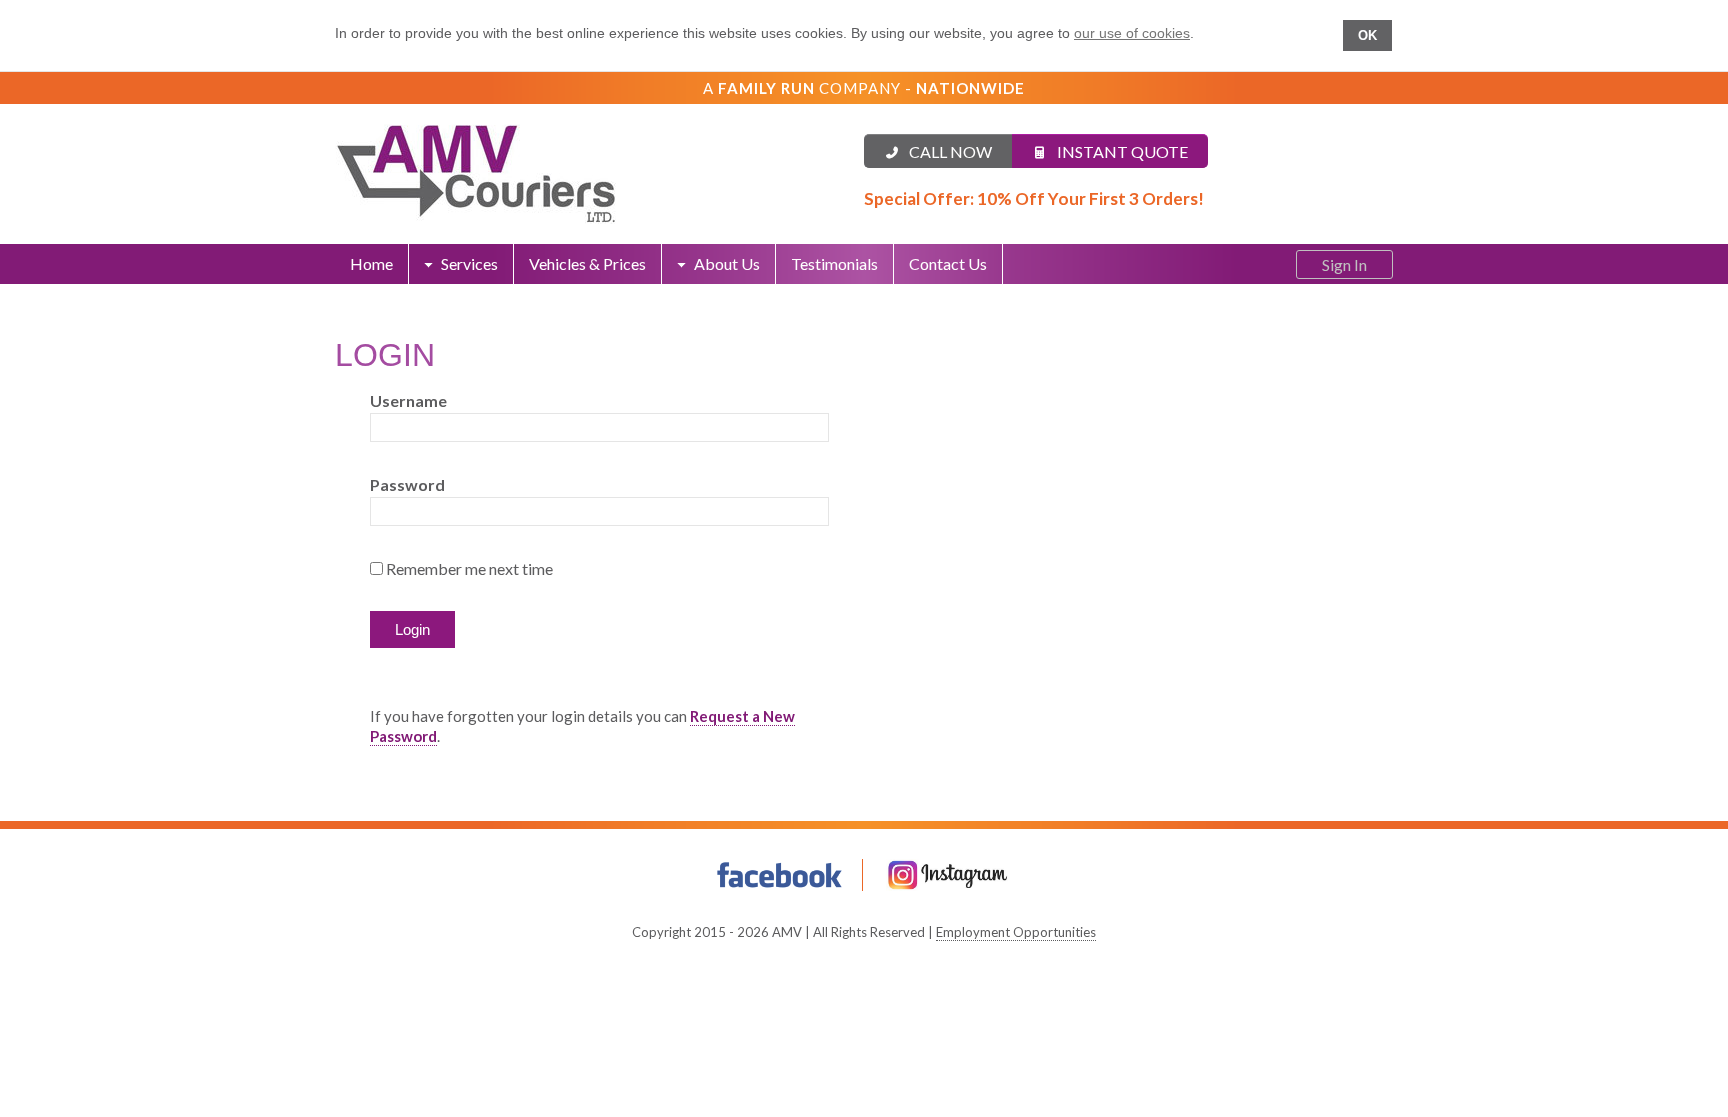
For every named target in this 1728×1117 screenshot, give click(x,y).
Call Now (950, 151)
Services (469, 263)
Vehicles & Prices (587, 263)
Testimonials (834, 263)
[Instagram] (948, 875)
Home (371, 263)
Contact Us (948, 263)
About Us (727, 263)
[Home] (599, 174)
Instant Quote (1122, 151)
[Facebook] (779, 875)
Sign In (1344, 264)
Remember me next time (469, 568)
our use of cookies (1132, 33)
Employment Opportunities (1016, 932)
